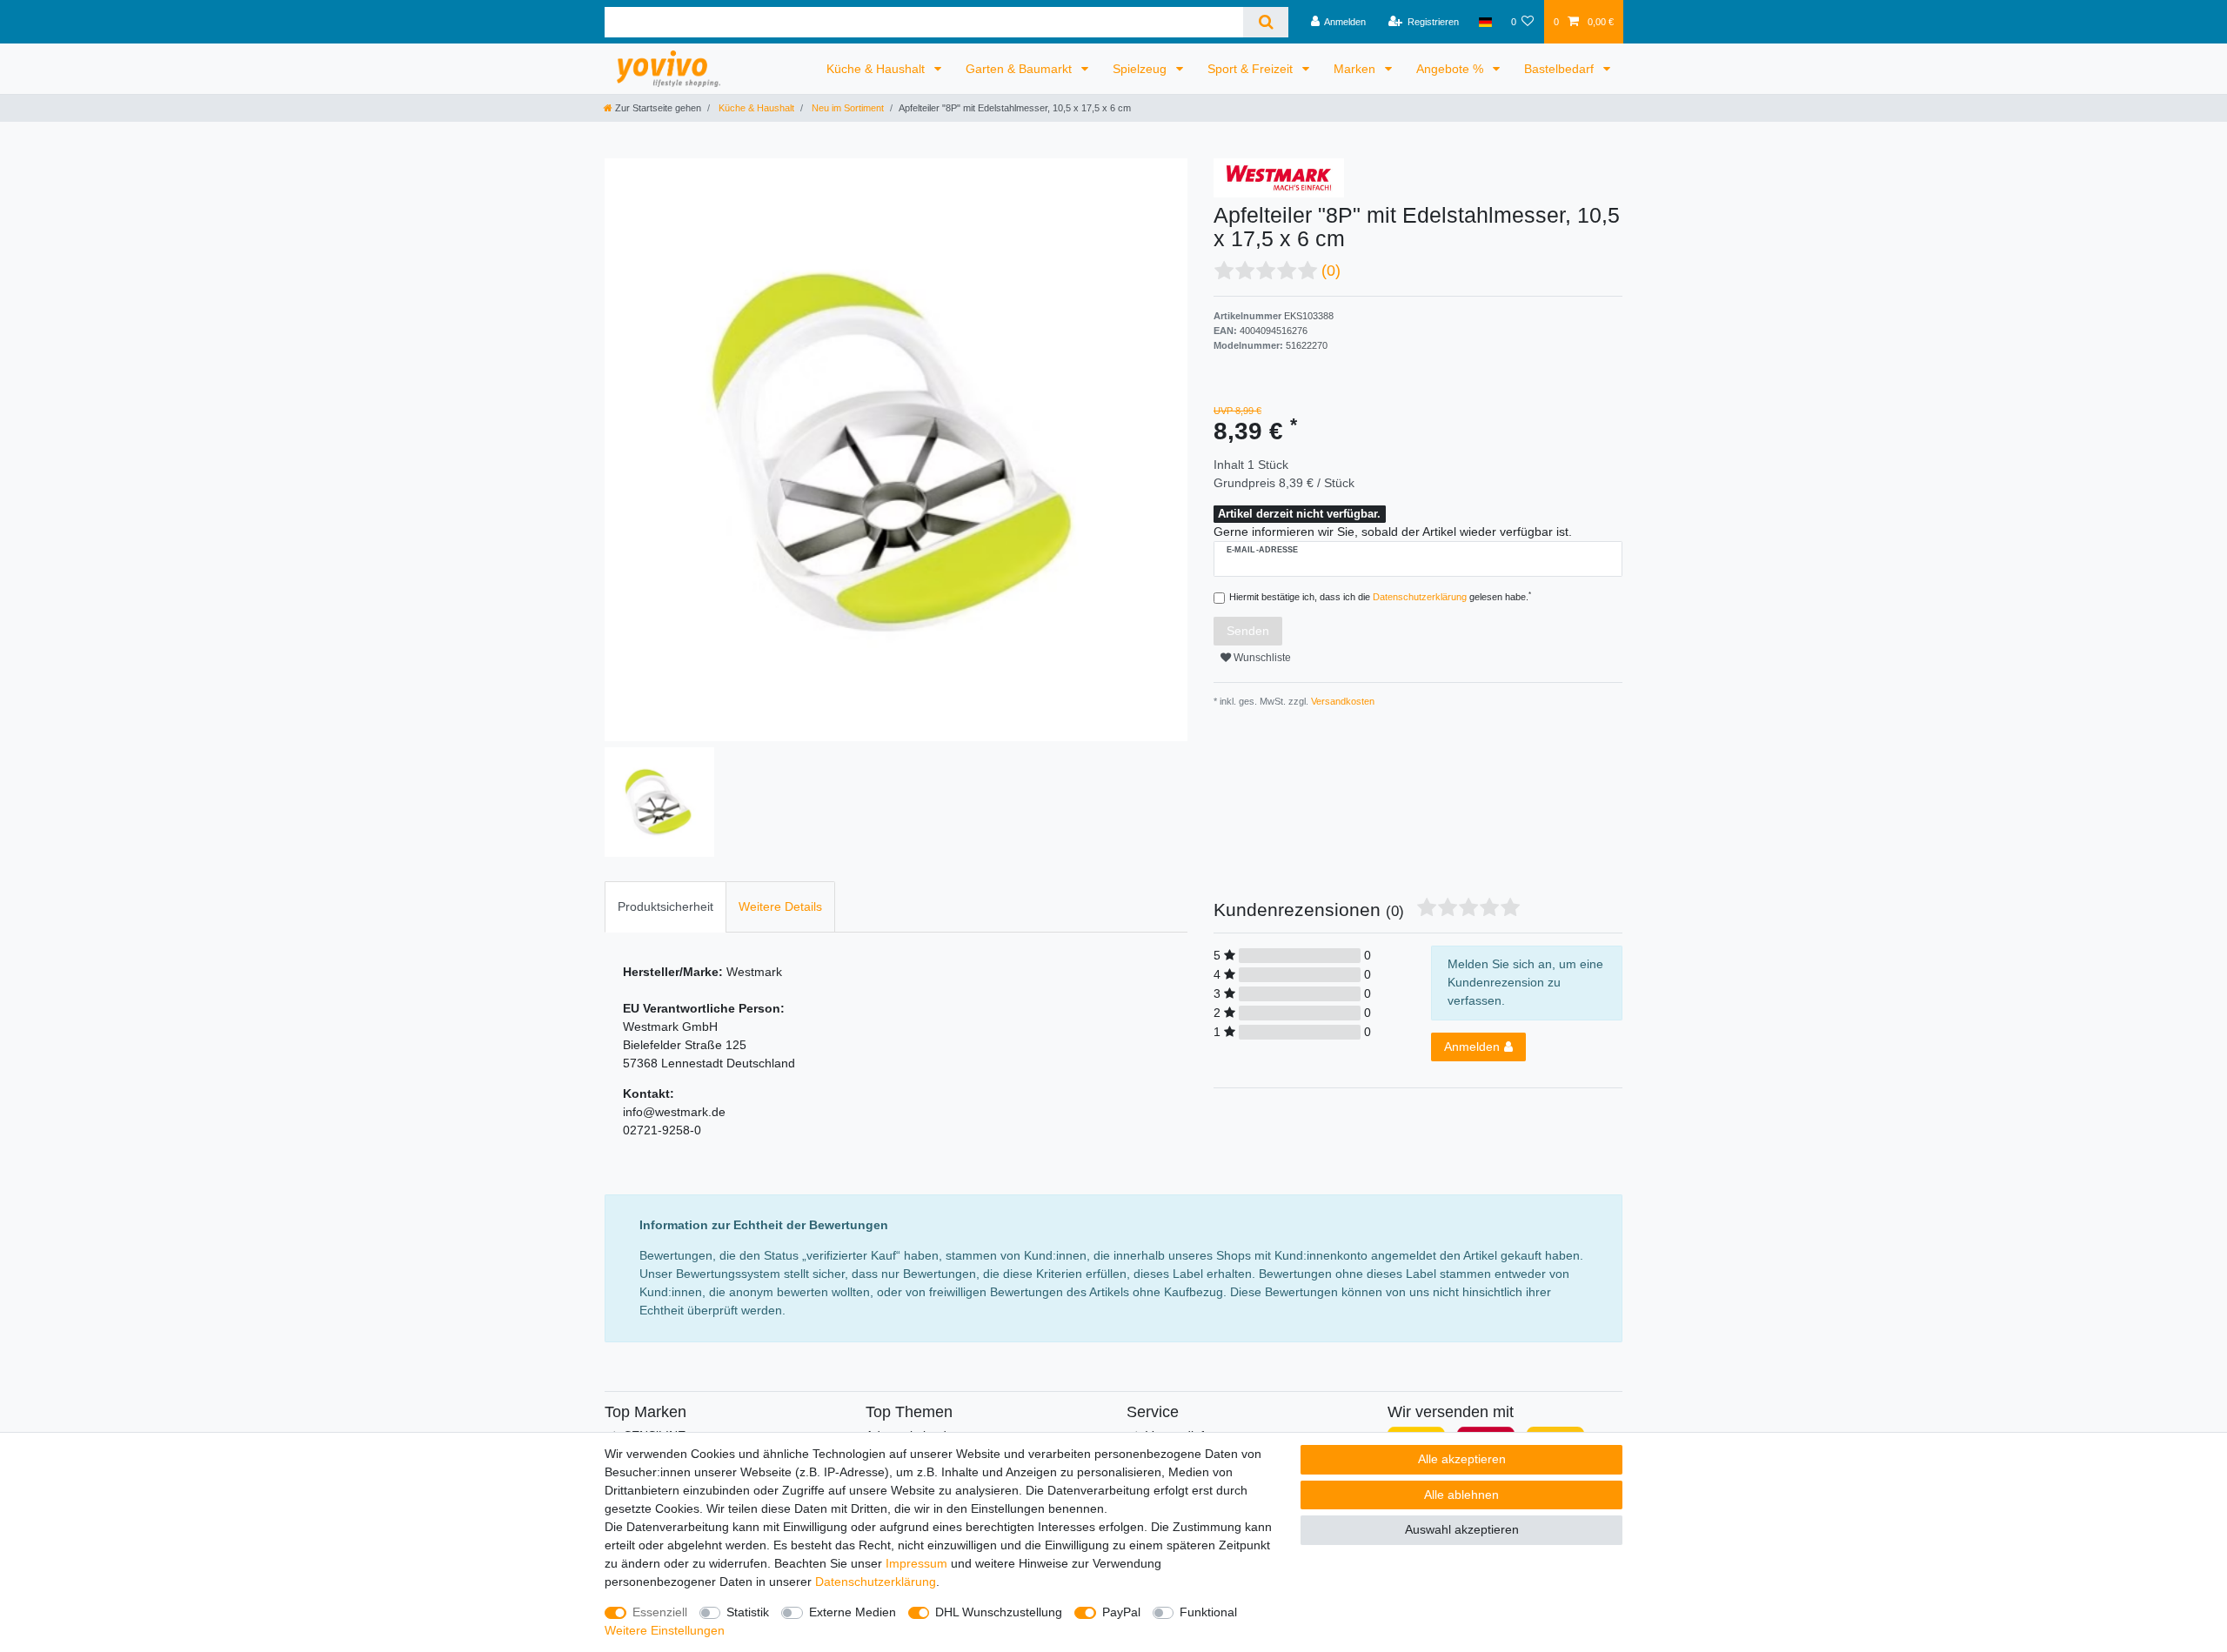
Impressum (916, 1563)
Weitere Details (780, 906)
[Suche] (1265, 22)
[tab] (665, 907)
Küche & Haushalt (877, 69)
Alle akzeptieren (1462, 1459)
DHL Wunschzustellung (999, 1612)
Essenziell (660, 1612)
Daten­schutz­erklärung (876, 1582)
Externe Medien (853, 1612)
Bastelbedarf (1561, 69)
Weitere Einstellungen (665, 1630)
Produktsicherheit (665, 906)
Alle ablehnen (1461, 1495)
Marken (1356, 69)
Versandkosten (1341, 701)
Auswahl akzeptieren (1462, 1529)
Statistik (748, 1612)
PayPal (1121, 1612)
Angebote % (1451, 69)
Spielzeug (1141, 69)
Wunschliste (1261, 658)
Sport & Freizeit (1252, 69)
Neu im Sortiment (846, 108)
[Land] (1485, 22)
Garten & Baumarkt (1020, 69)
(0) (1331, 271)
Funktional (1208, 1612)
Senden (1248, 631)
